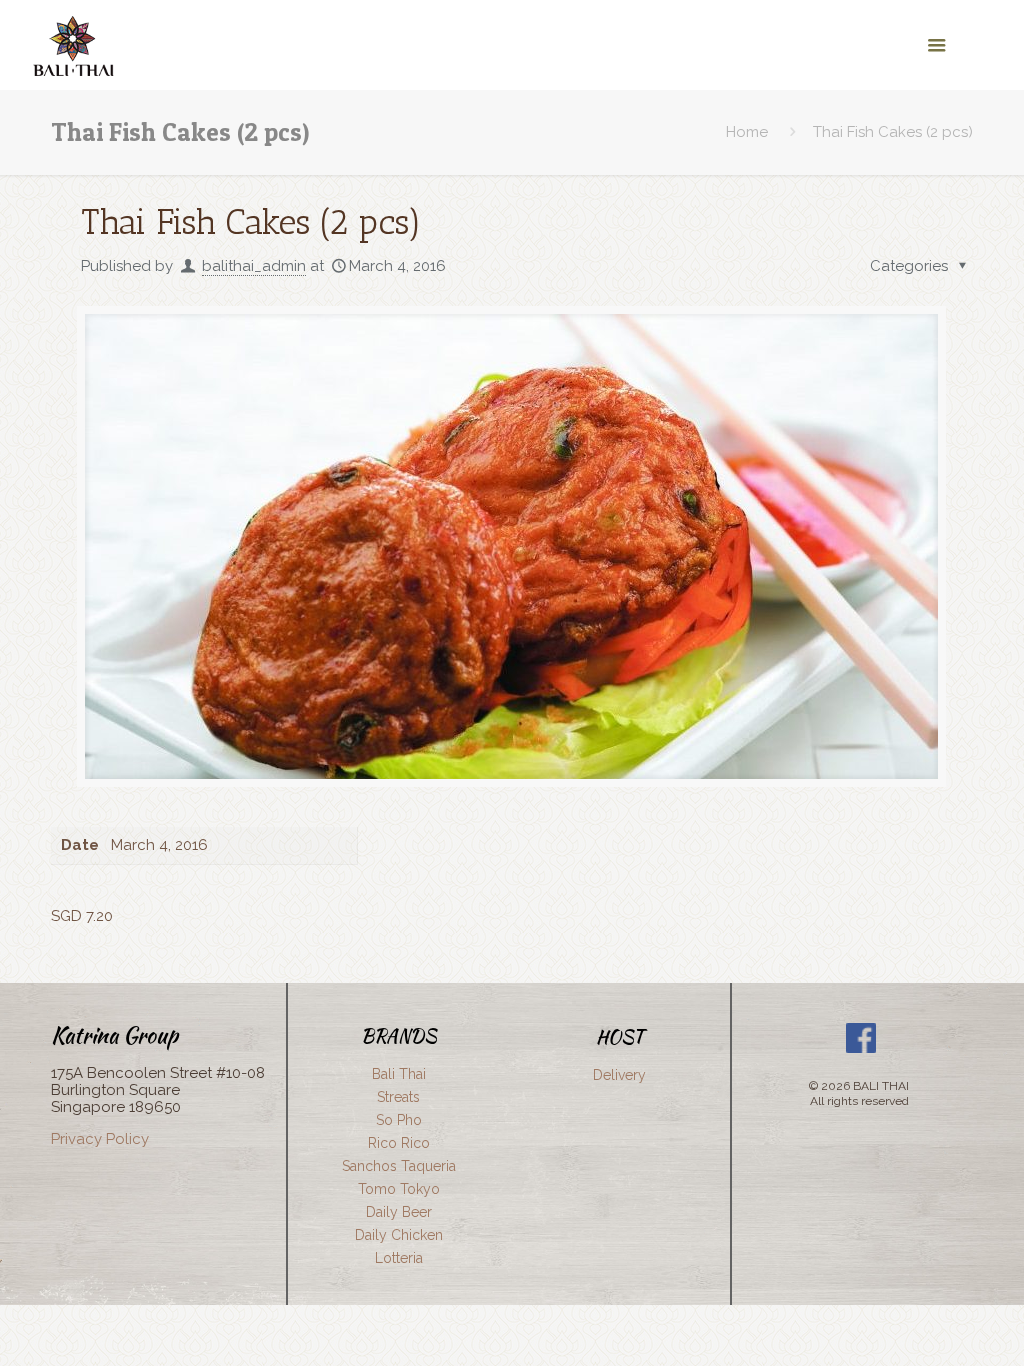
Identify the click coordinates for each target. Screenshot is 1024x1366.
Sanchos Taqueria (399, 1166)
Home (747, 132)
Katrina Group (114, 1035)
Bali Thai (399, 1074)
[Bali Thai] (72, 45)
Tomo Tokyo (399, 1189)
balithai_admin (254, 266)
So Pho (399, 1120)
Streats (398, 1097)
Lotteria (399, 1258)
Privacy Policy (100, 1139)
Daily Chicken (399, 1235)
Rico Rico (399, 1143)
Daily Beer (399, 1212)
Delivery (619, 1075)
